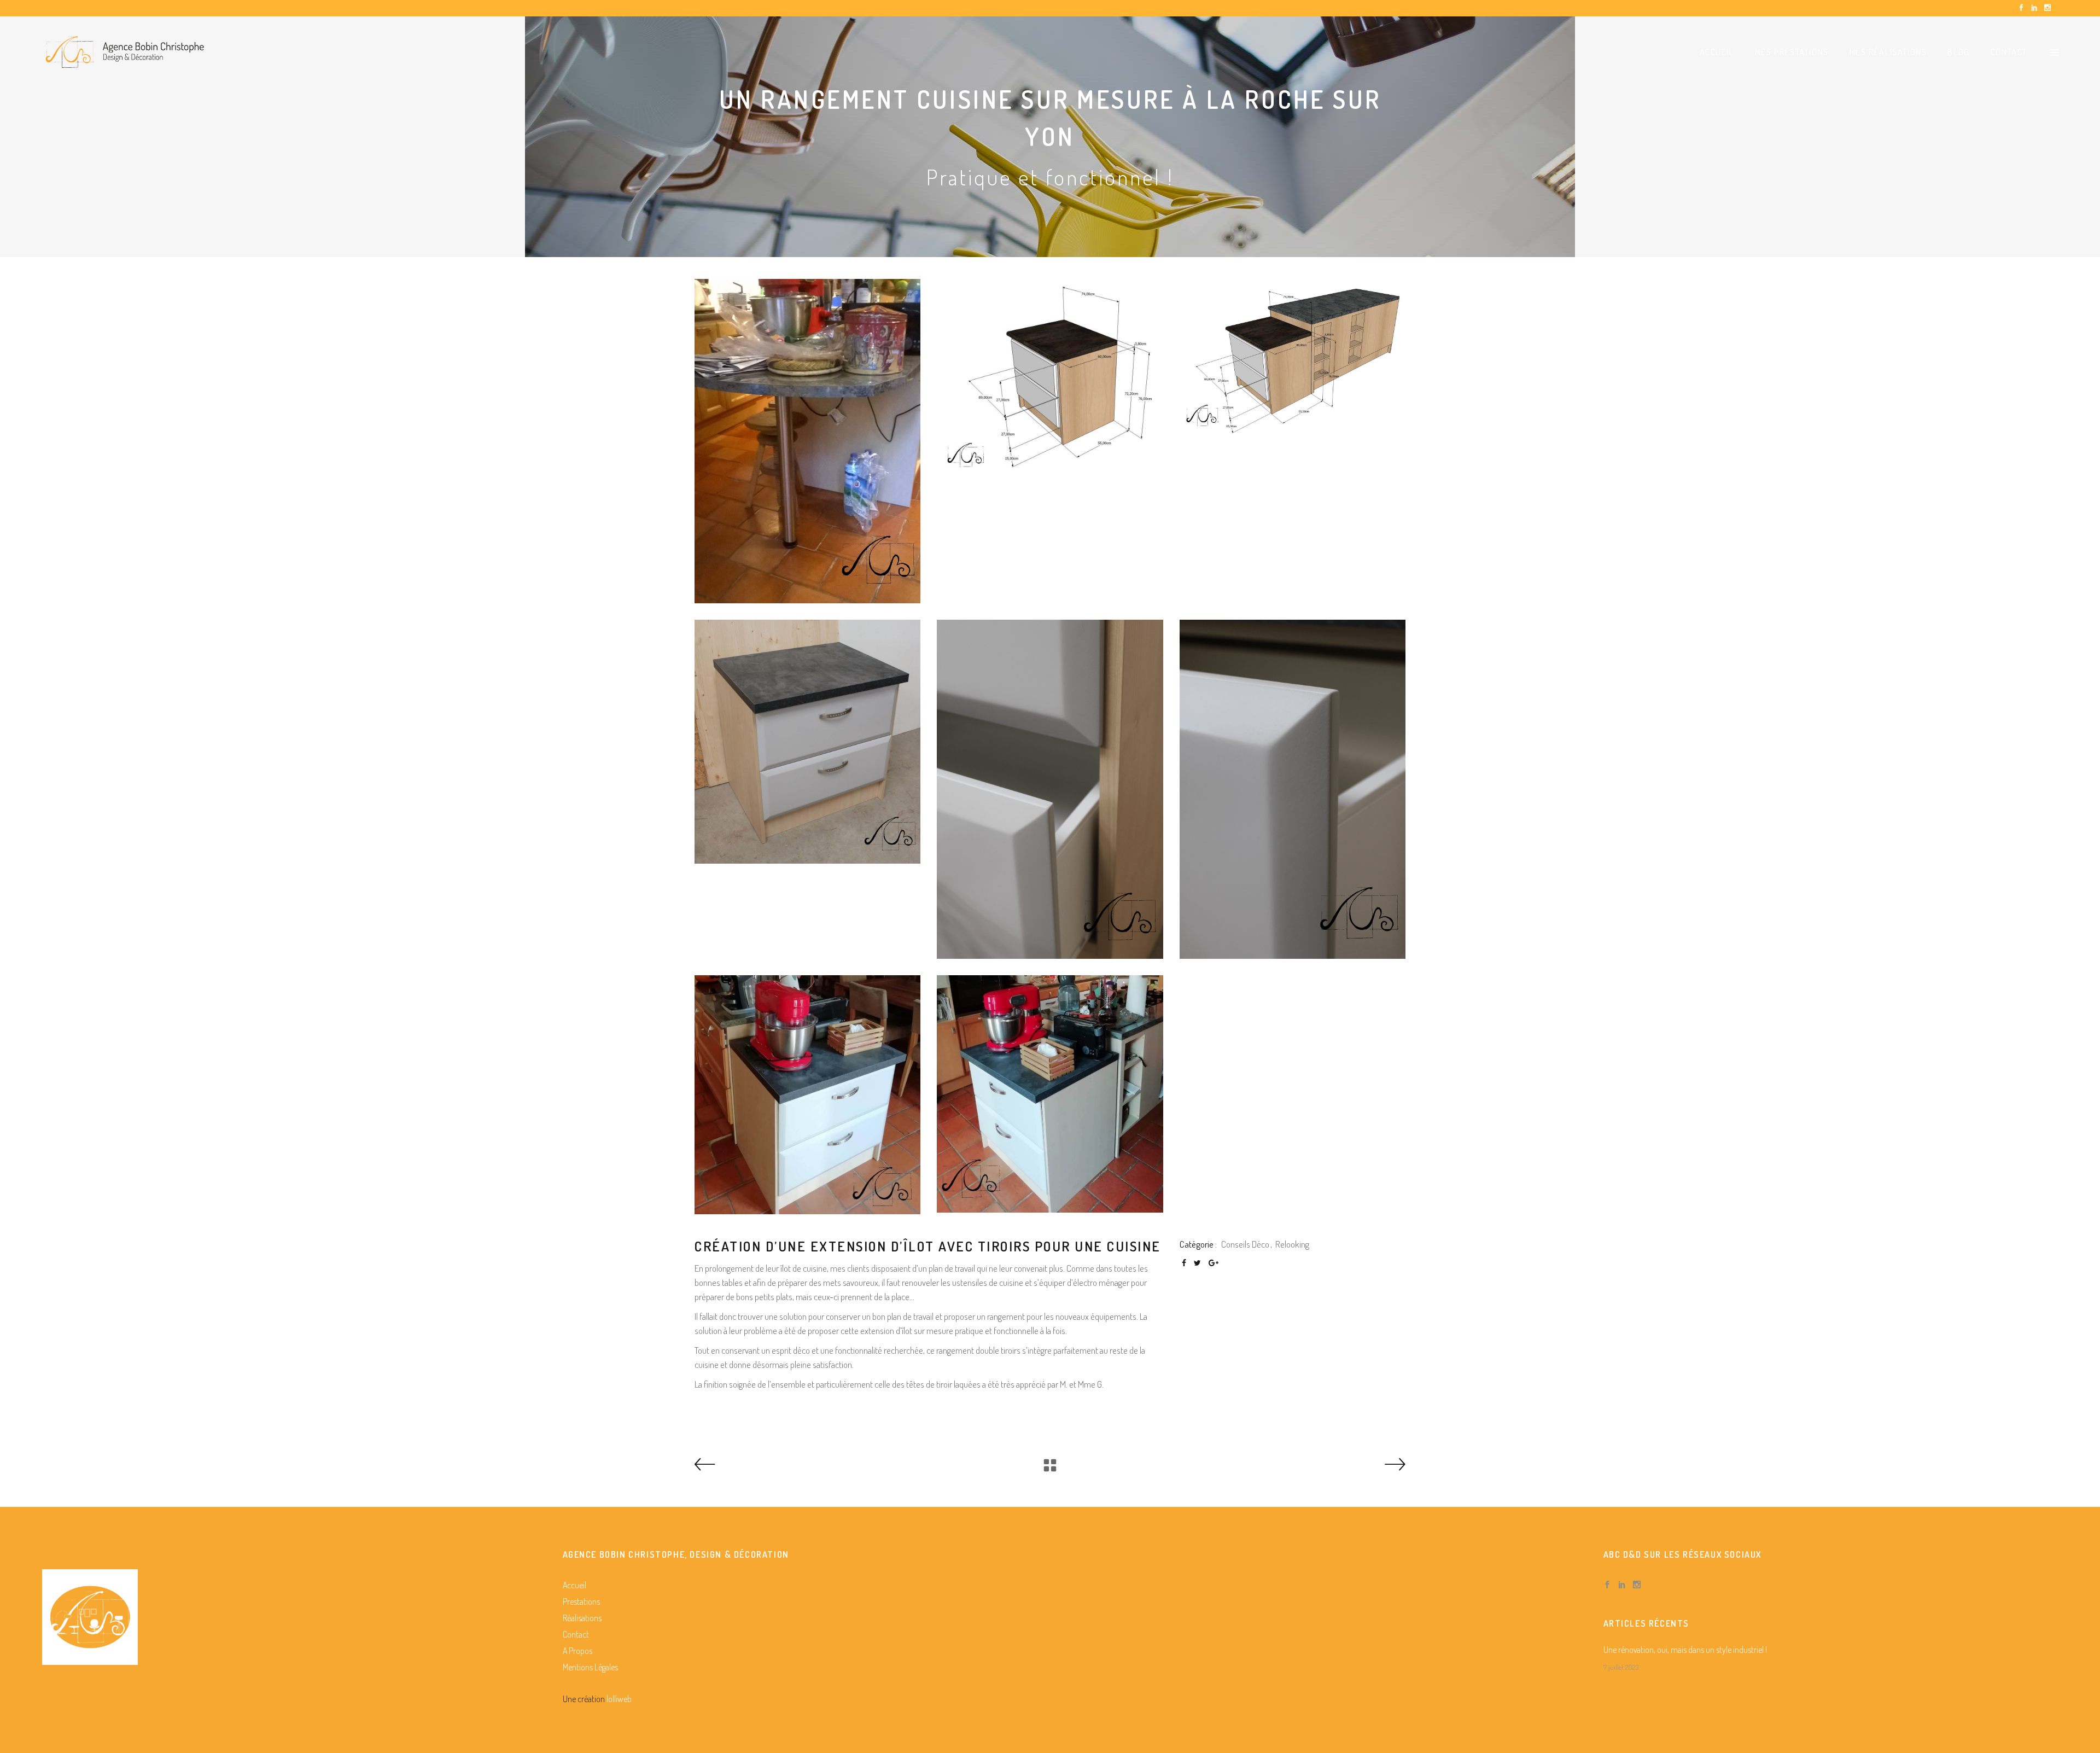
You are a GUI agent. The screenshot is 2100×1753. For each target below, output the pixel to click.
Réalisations (582, 1618)
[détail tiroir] (1050, 789)
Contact (576, 1634)
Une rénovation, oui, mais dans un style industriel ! (1685, 1650)
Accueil (574, 1585)
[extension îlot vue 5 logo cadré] (1293, 357)
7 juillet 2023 (1621, 1667)
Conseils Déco (1245, 1244)
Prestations (581, 1601)
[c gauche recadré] (807, 742)
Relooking (1292, 1244)
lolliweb (619, 1699)
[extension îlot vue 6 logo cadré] (1050, 377)
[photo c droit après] (1050, 1094)
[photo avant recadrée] (807, 441)
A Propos (577, 1651)
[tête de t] (1293, 789)
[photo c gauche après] (807, 1095)
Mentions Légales (590, 1667)
